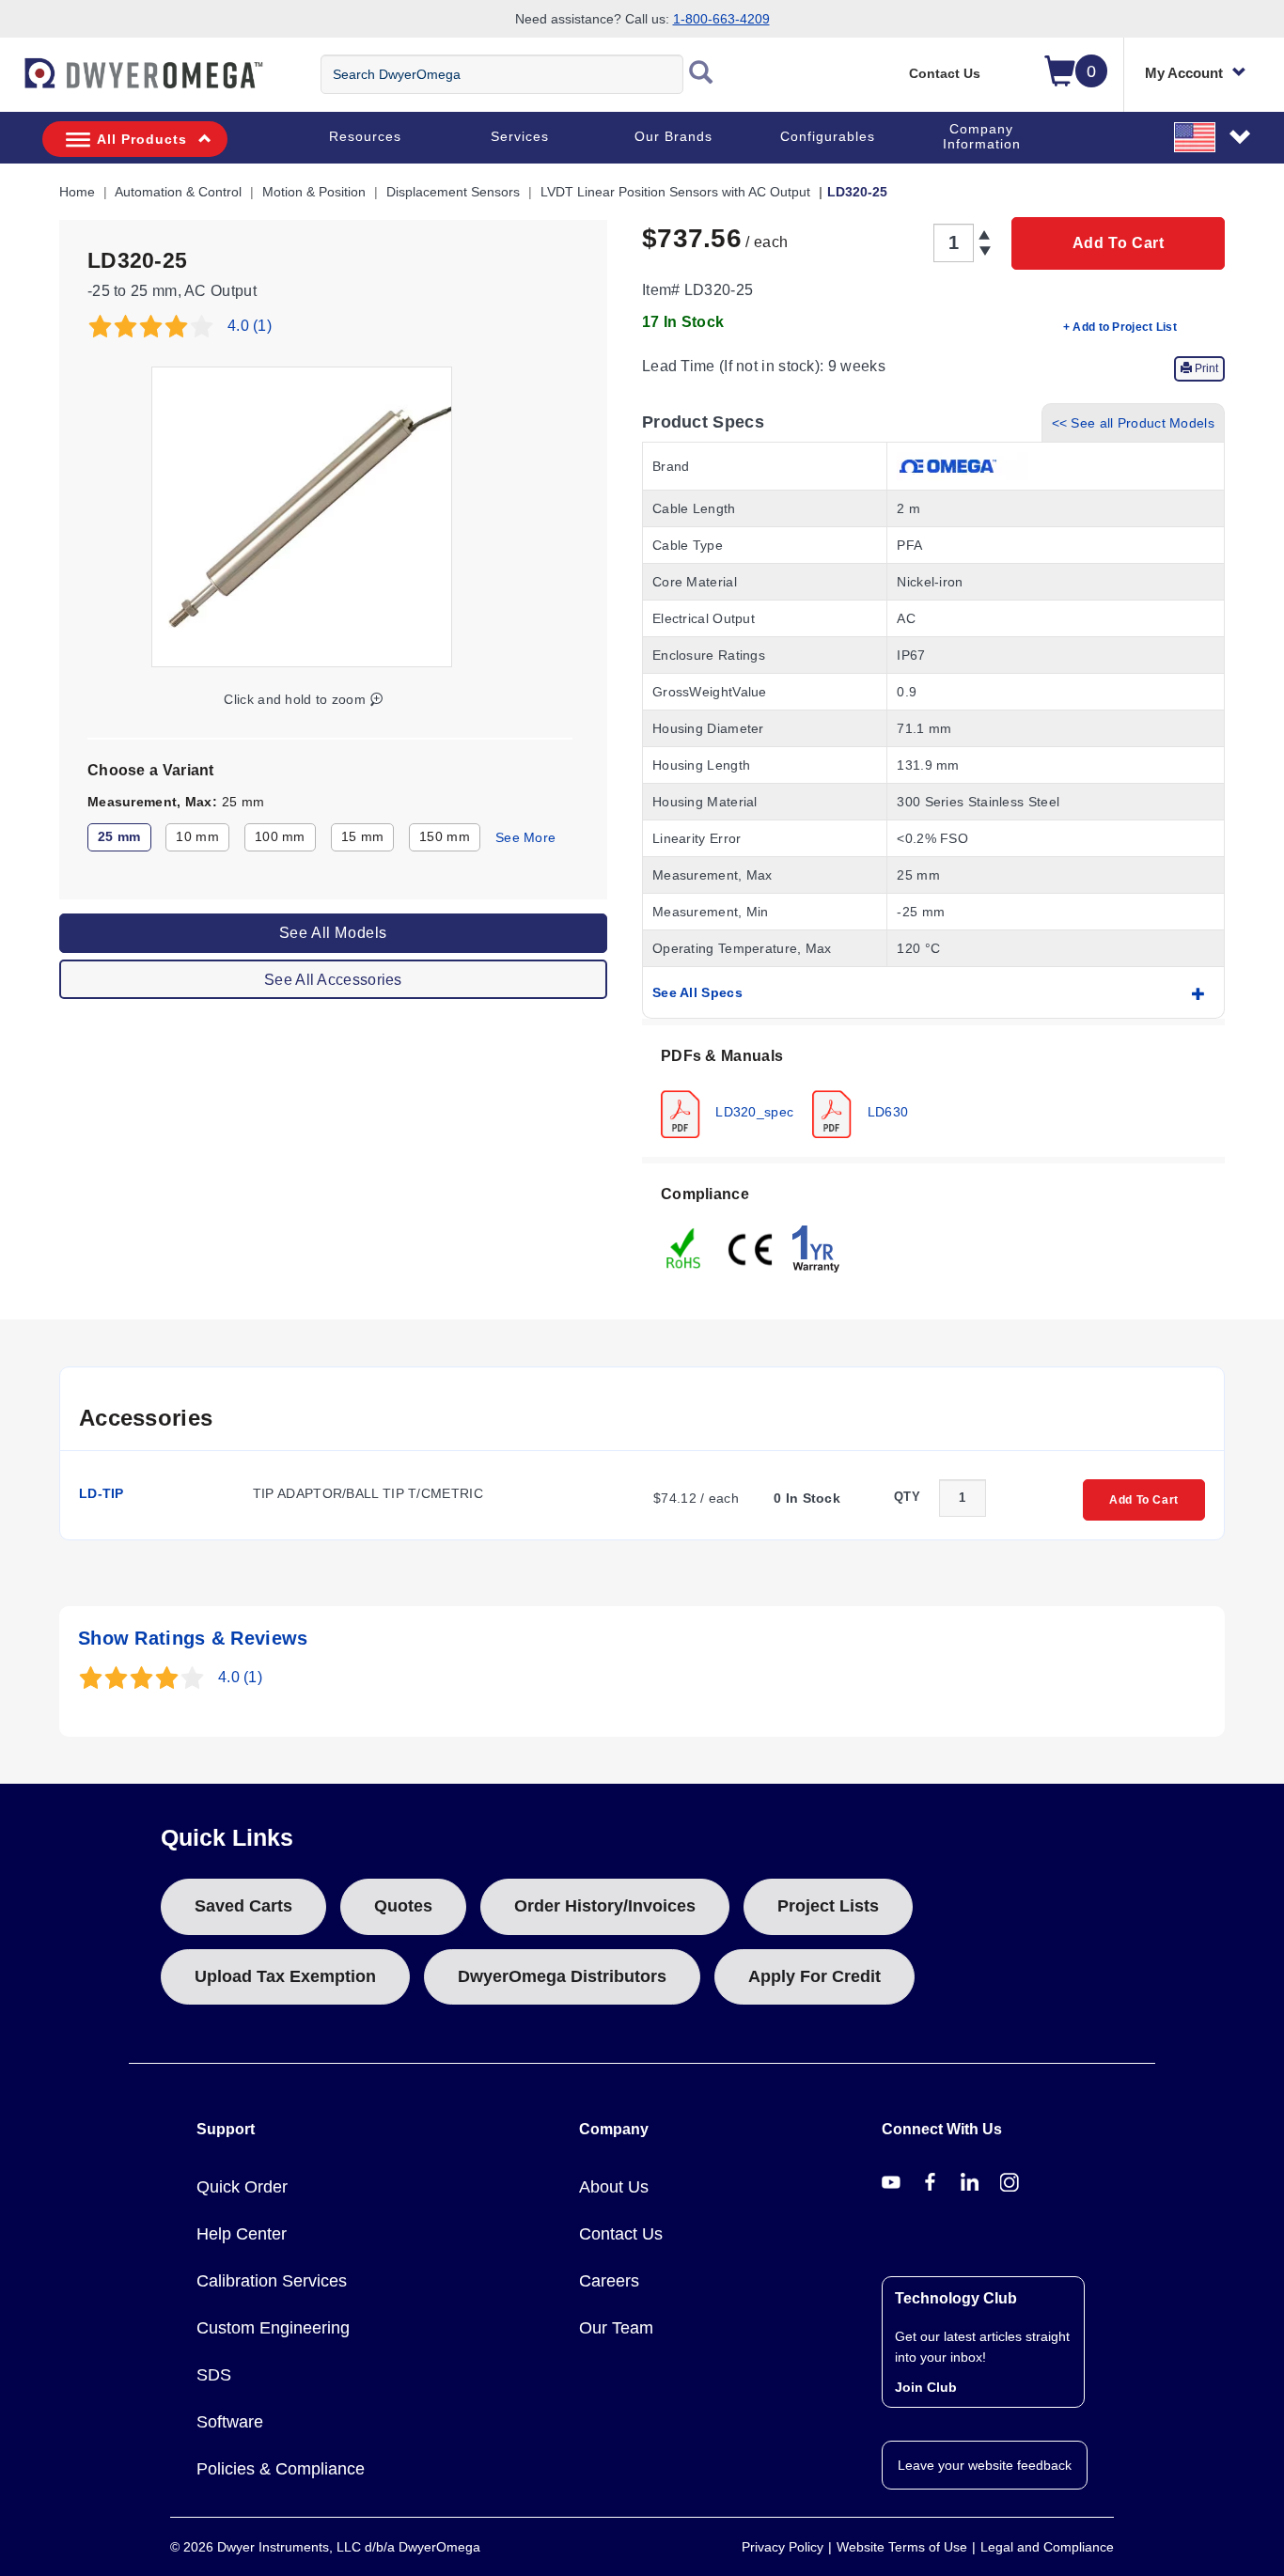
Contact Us (945, 73)
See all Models (333, 932)
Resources (365, 136)
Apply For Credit (814, 1976)
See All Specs (697, 992)
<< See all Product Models (1134, 423)
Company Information (982, 136)
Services (520, 136)
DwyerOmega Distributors (562, 1976)
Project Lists (828, 1906)
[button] (1214, 136)
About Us (614, 2187)
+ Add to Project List (1120, 327)
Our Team (616, 2328)
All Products (142, 139)
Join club (926, 2387)
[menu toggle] (10, 83)
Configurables (828, 136)
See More (525, 837)
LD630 (885, 1111)
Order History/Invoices (605, 1906)
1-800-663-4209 (721, 19)
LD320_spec (752, 1111)
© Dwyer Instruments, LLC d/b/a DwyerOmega (325, 2547)
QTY (907, 1497)
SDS (214, 2375)
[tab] (933, 1091)
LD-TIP (102, 1493)
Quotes (403, 1906)
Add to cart (1119, 243)
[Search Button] (701, 74)
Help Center (242, 2234)
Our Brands (673, 136)
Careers (609, 2281)
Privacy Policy (783, 2547)
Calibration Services (272, 2281)
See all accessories (333, 979)
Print (1205, 368)
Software (230, 2422)
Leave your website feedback (985, 2465)
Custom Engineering (273, 2328)
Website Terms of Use (902, 2547)
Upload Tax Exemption (285, 1976)
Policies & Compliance (281, 2469)
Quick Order (242, 2187)
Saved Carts (243, 1906)
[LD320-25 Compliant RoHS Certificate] (684, 1247)
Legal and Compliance (1047, 2547)
